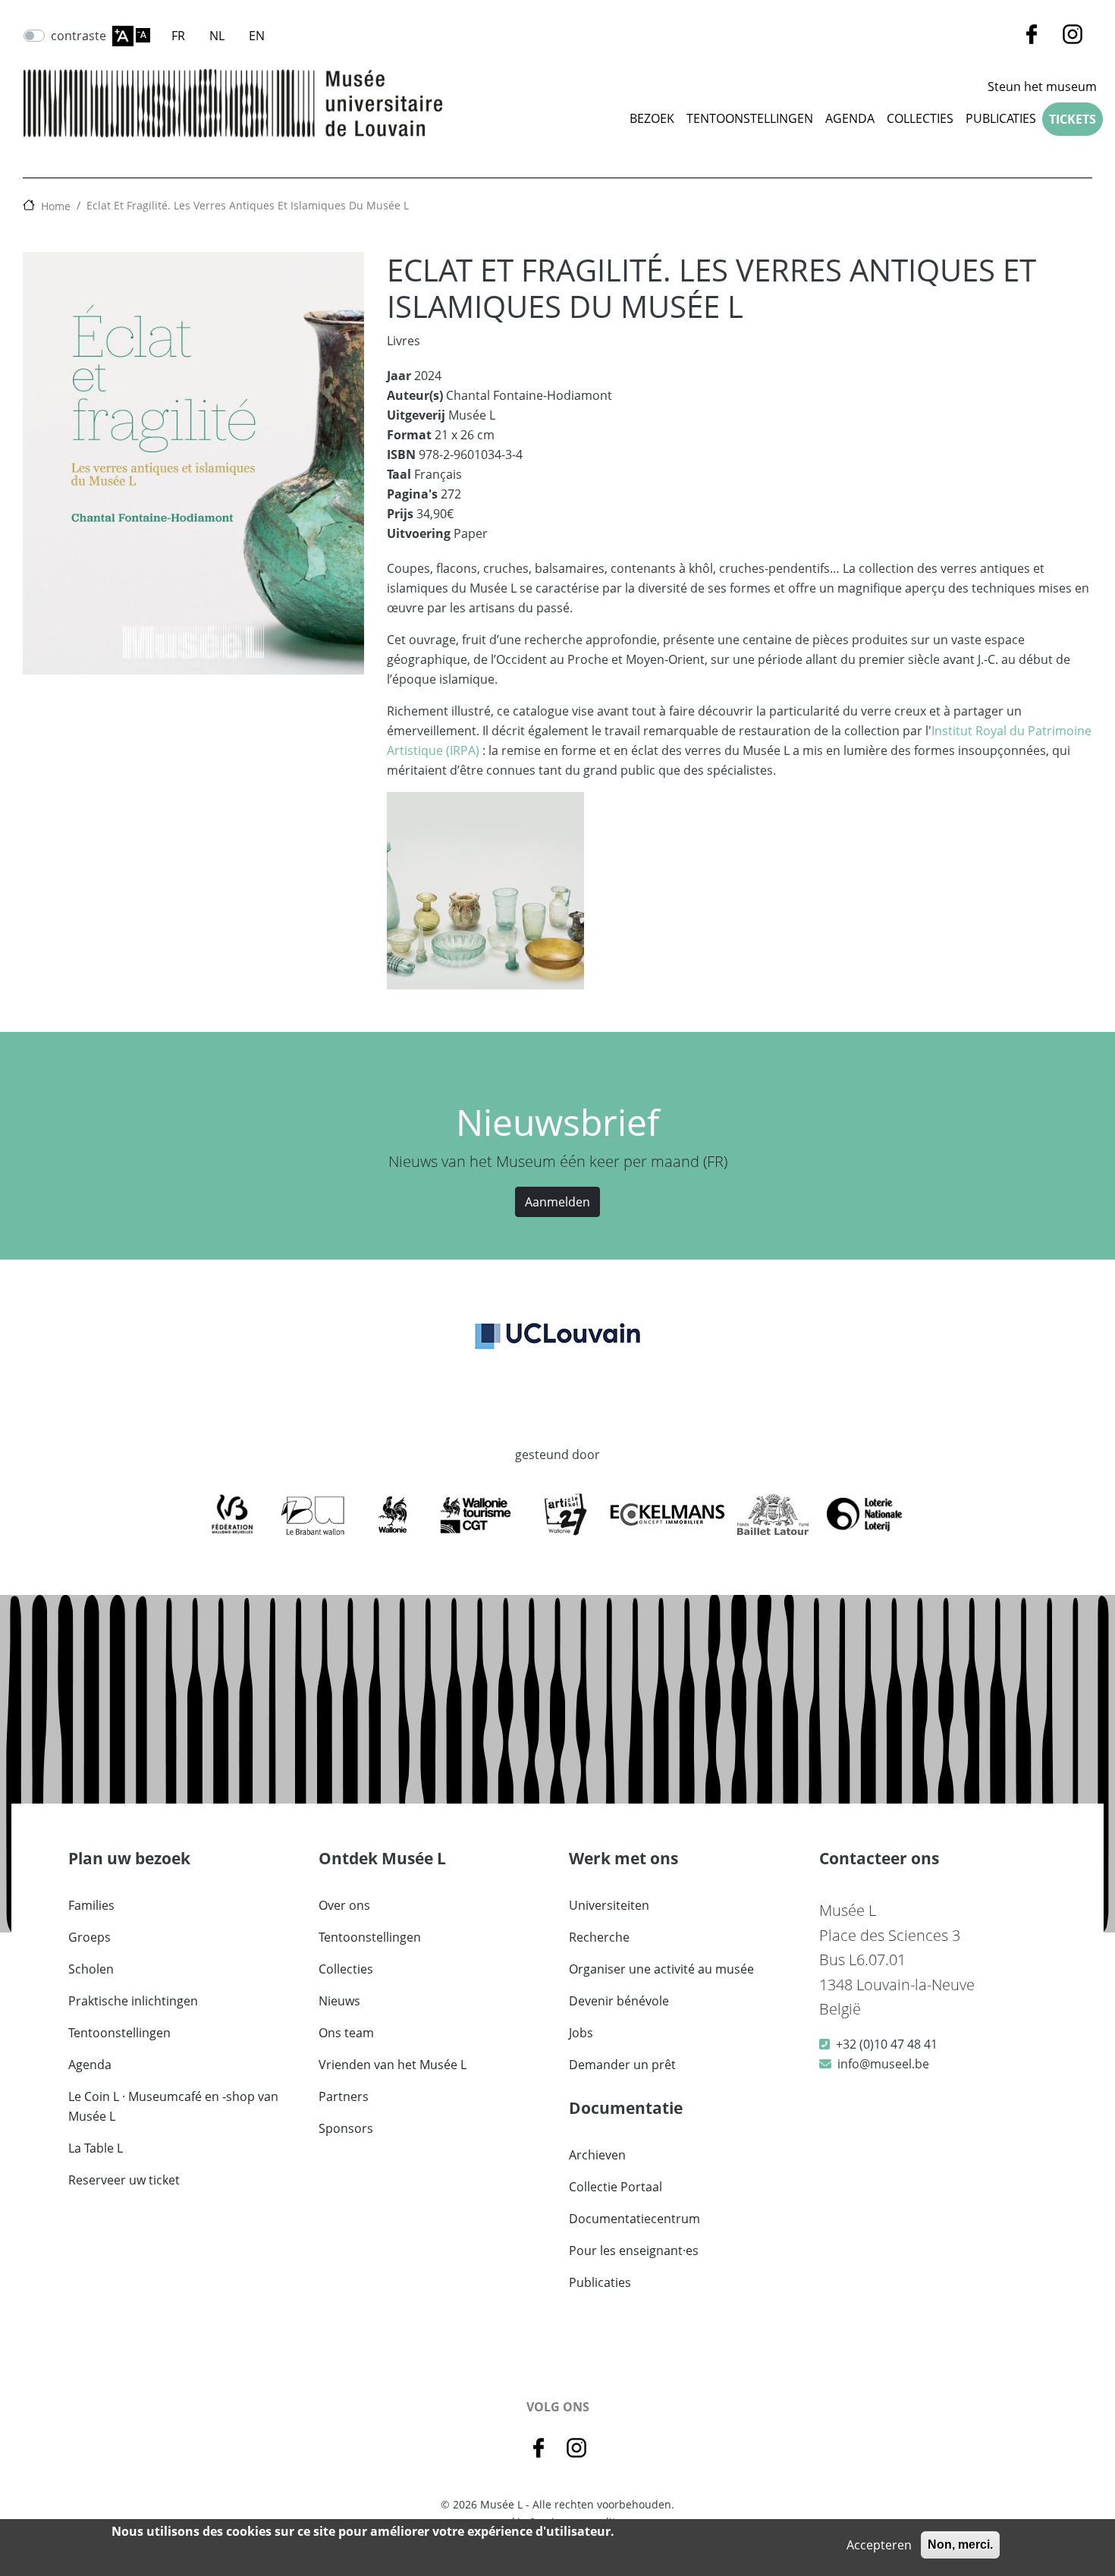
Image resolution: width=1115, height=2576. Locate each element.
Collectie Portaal (616, 2187)
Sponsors (346, 2128)
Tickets (1073, 119)
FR (178, 36)
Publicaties (1001, 118)
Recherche (599, 1937)
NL (217, 36)
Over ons (344, 1905)
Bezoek (652, 118)
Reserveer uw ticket (124, 2180)
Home (56, 206)
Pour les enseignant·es (634, 2250)
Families (91, 1905)
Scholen (91, 1969)
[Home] (233, 103)
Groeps (90, 1937)
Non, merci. (960, 2545)
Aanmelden (557, 1202)
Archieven (597, 2155)
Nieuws (339, 2001)
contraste (79, 36)
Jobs (581, 2033)
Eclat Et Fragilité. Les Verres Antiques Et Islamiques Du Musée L (248, 205)
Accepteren (879, 2545)
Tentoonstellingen (750, 118)
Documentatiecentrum (634, 2219)
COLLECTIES (920, 118)
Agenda (850, 118)
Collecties (346, 1969)
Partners (344, 2096)
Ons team (346, 2033)
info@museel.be (883, 2064)
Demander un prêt (622, 2065)
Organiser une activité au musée (661, 1969)
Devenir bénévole (619, 2001)
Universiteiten (609, 1905)
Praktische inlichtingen (133, 2001)
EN (257, 36)
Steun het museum (1042, 86)
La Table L (96, 2148)
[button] (485, 895)
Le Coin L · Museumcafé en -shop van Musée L (173, 2106)
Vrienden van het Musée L (393, 2065)
